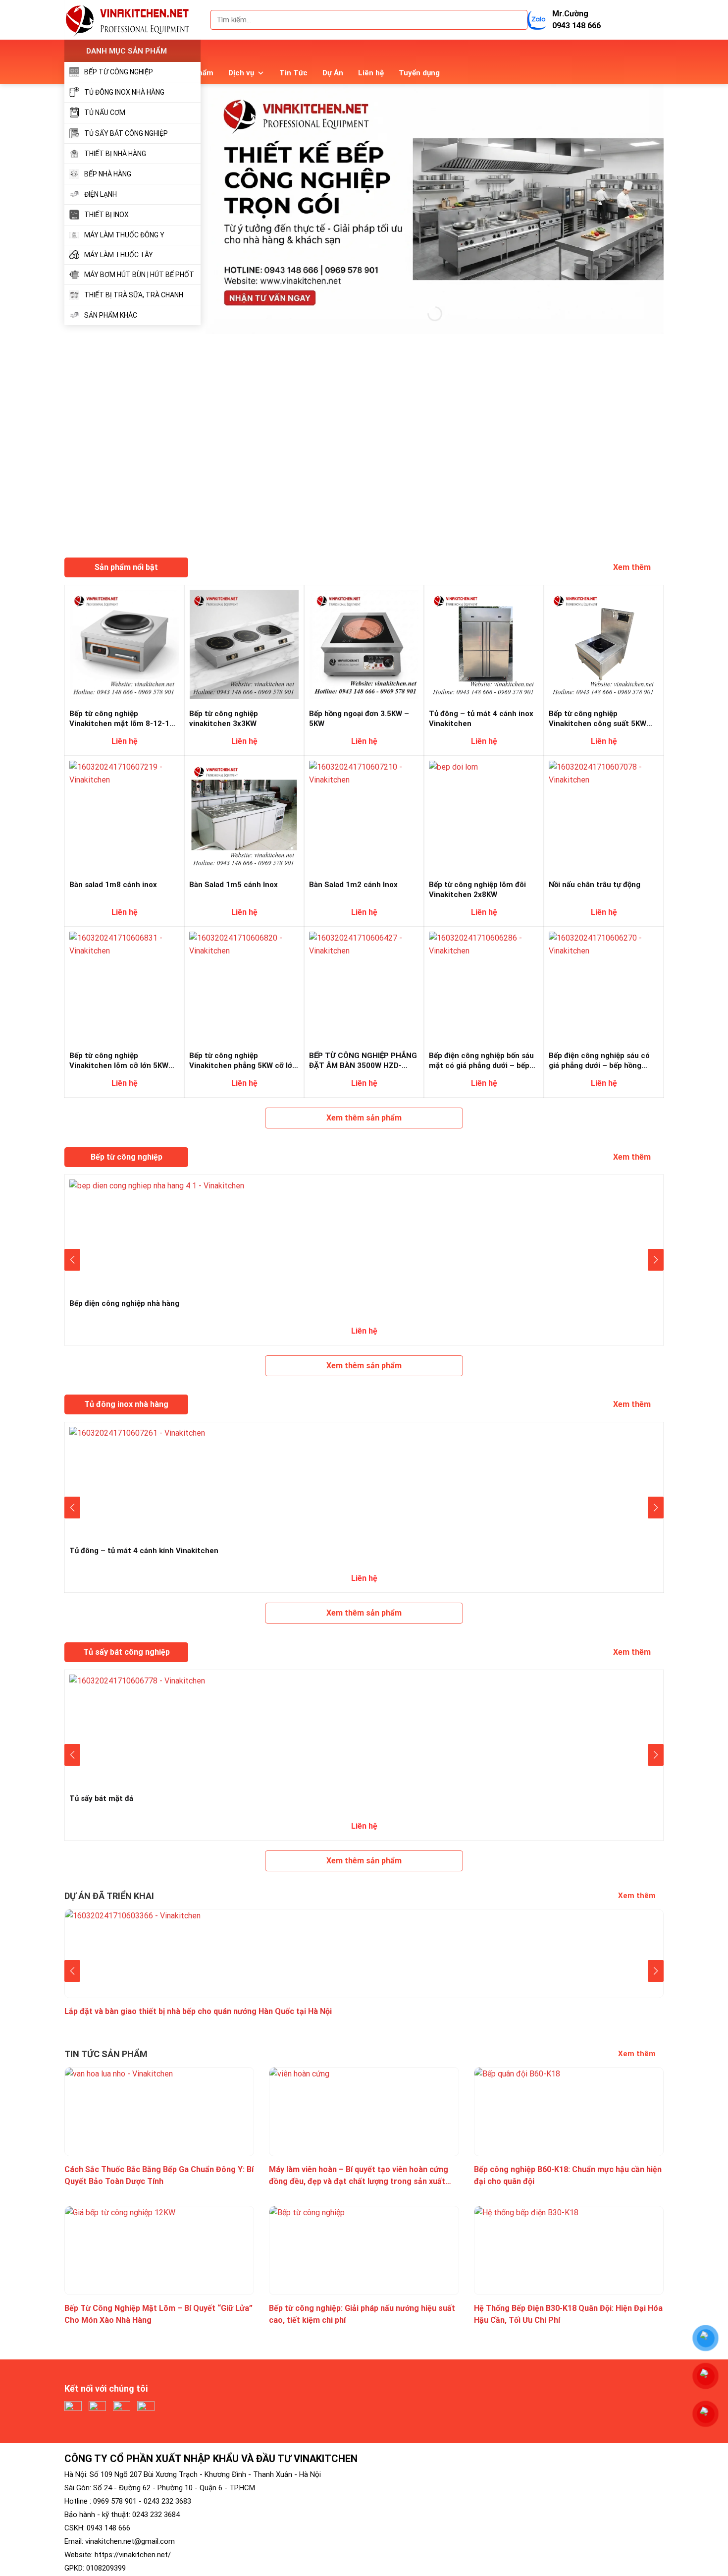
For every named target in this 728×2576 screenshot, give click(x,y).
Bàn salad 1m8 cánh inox (113, 885)
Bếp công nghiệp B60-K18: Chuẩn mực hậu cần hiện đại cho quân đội (568, 2175)
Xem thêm (633, 567)
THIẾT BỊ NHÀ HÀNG (115, 154)
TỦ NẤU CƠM (105, 112)
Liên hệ (371, 73)
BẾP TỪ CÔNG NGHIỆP (119, 72)
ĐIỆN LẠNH (101, 194)
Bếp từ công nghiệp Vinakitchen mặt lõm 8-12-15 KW (122, 718)
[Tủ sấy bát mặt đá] (364, 1728)
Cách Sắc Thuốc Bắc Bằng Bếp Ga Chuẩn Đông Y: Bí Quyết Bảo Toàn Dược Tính (159, 2175)
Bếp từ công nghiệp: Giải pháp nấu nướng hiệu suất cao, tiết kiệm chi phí (362, 2314)
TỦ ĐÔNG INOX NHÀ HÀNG (124, 92)
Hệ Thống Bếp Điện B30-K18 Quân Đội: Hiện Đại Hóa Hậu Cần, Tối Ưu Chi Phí (568, 2314)
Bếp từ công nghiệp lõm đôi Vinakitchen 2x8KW (477, 889)
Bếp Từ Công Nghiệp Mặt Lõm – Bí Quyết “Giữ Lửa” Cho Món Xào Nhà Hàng (158, 2314)
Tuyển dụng (419, 73)
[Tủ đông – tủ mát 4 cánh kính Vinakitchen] (364, 1481)
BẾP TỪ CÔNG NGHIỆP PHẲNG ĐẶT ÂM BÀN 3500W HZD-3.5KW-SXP (363, 1060)
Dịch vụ (241, 73)
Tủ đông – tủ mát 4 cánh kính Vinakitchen (144, 1551)
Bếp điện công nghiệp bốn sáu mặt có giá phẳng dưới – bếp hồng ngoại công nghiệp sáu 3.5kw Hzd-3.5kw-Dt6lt (481, 1060)
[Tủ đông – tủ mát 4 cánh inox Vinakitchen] (484, 644)
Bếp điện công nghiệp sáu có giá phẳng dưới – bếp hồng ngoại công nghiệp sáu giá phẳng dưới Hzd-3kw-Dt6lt (599, 1060)
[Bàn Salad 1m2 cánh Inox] (364, 814)
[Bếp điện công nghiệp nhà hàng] (364, 1233)
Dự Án (333, 73)
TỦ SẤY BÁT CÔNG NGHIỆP (126, 133)
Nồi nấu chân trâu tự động (595, 885)
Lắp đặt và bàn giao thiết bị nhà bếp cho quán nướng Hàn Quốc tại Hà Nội (198, 2011)
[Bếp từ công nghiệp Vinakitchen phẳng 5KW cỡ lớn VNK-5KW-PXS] (244, 985)
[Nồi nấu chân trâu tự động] (604, 814)
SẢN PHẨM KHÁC (111, 315)
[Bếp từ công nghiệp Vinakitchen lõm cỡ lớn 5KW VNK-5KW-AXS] (124, 985)
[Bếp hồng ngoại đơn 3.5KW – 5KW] (364, 644)
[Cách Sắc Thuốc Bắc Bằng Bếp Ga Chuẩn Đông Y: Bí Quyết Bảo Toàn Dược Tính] (159, 2111)
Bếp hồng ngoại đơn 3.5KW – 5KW (359, 718)
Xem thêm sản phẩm (364, 1118)
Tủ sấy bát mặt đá (101, 1798)
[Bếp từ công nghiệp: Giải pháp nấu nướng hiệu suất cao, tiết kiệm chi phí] (364, 2250)
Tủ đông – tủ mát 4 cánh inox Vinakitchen (481, 718)
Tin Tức (293, 73)
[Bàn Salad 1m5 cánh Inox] (244, 814)
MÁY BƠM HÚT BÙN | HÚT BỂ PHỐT (139, 275)
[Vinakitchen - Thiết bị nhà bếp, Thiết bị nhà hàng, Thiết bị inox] (132, 20)
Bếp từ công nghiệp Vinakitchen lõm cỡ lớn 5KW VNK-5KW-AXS (119, 1060)
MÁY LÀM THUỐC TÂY (119, 255)
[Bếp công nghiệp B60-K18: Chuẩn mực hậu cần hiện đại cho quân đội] (569, 2111)
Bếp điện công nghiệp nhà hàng (124, 1303)
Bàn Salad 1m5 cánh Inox (234, 885)
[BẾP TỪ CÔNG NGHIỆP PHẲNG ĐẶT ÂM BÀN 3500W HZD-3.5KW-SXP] (364, 985)
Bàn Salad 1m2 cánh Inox (353, 885)
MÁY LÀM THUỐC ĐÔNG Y (124, 235)
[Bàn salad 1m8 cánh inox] (124, 814)
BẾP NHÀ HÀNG (108, 174)
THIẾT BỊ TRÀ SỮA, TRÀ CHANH (134, 295)
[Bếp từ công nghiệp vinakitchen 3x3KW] (244, 644)
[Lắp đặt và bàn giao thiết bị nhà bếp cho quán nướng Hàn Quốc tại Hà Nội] (364, 1953)
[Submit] (516, 20)
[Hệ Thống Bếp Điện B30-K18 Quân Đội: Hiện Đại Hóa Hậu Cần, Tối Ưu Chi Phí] (569, 2250)
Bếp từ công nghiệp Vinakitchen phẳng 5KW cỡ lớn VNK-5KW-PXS (243, 1060)
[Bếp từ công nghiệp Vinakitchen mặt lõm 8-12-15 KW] (124, 644)
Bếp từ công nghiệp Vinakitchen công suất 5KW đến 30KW (598, 718)
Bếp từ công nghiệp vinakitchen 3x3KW (224, 718)
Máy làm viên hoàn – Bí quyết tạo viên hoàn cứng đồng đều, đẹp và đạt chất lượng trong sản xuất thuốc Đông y (359, 2175)
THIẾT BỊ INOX (106, 215)
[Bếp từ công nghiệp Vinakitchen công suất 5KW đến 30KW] (604, 644)
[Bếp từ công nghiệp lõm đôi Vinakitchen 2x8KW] (484, 814)
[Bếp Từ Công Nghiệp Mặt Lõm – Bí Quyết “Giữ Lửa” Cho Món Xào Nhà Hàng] (159, 2250)
